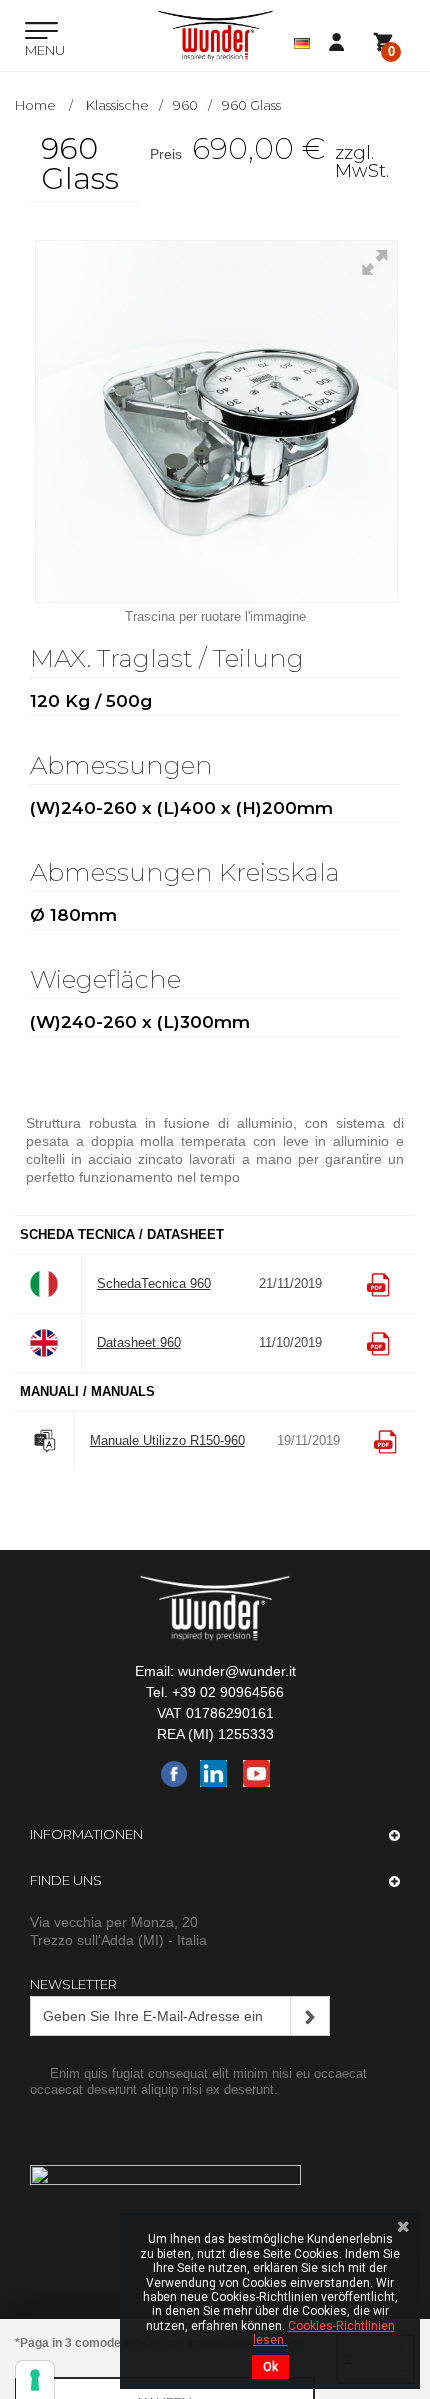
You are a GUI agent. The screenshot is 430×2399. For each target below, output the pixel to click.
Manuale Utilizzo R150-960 (167, 1440)
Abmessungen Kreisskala (188, 873)
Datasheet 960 (139, 1342)
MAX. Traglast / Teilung (170, 659)
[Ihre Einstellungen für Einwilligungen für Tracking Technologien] (35, 2380)
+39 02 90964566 (228, 1692)
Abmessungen (124, 766)
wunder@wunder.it (237, 1671)
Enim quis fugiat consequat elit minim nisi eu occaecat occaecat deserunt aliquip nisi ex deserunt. (198, 2081)
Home (35, 105)
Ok (270, 2367)
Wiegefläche (108, 980)
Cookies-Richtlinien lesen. (324, 2333)
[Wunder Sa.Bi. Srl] (215, 35)
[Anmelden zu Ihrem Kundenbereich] (341, 42)
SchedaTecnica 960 (154, 1283)
